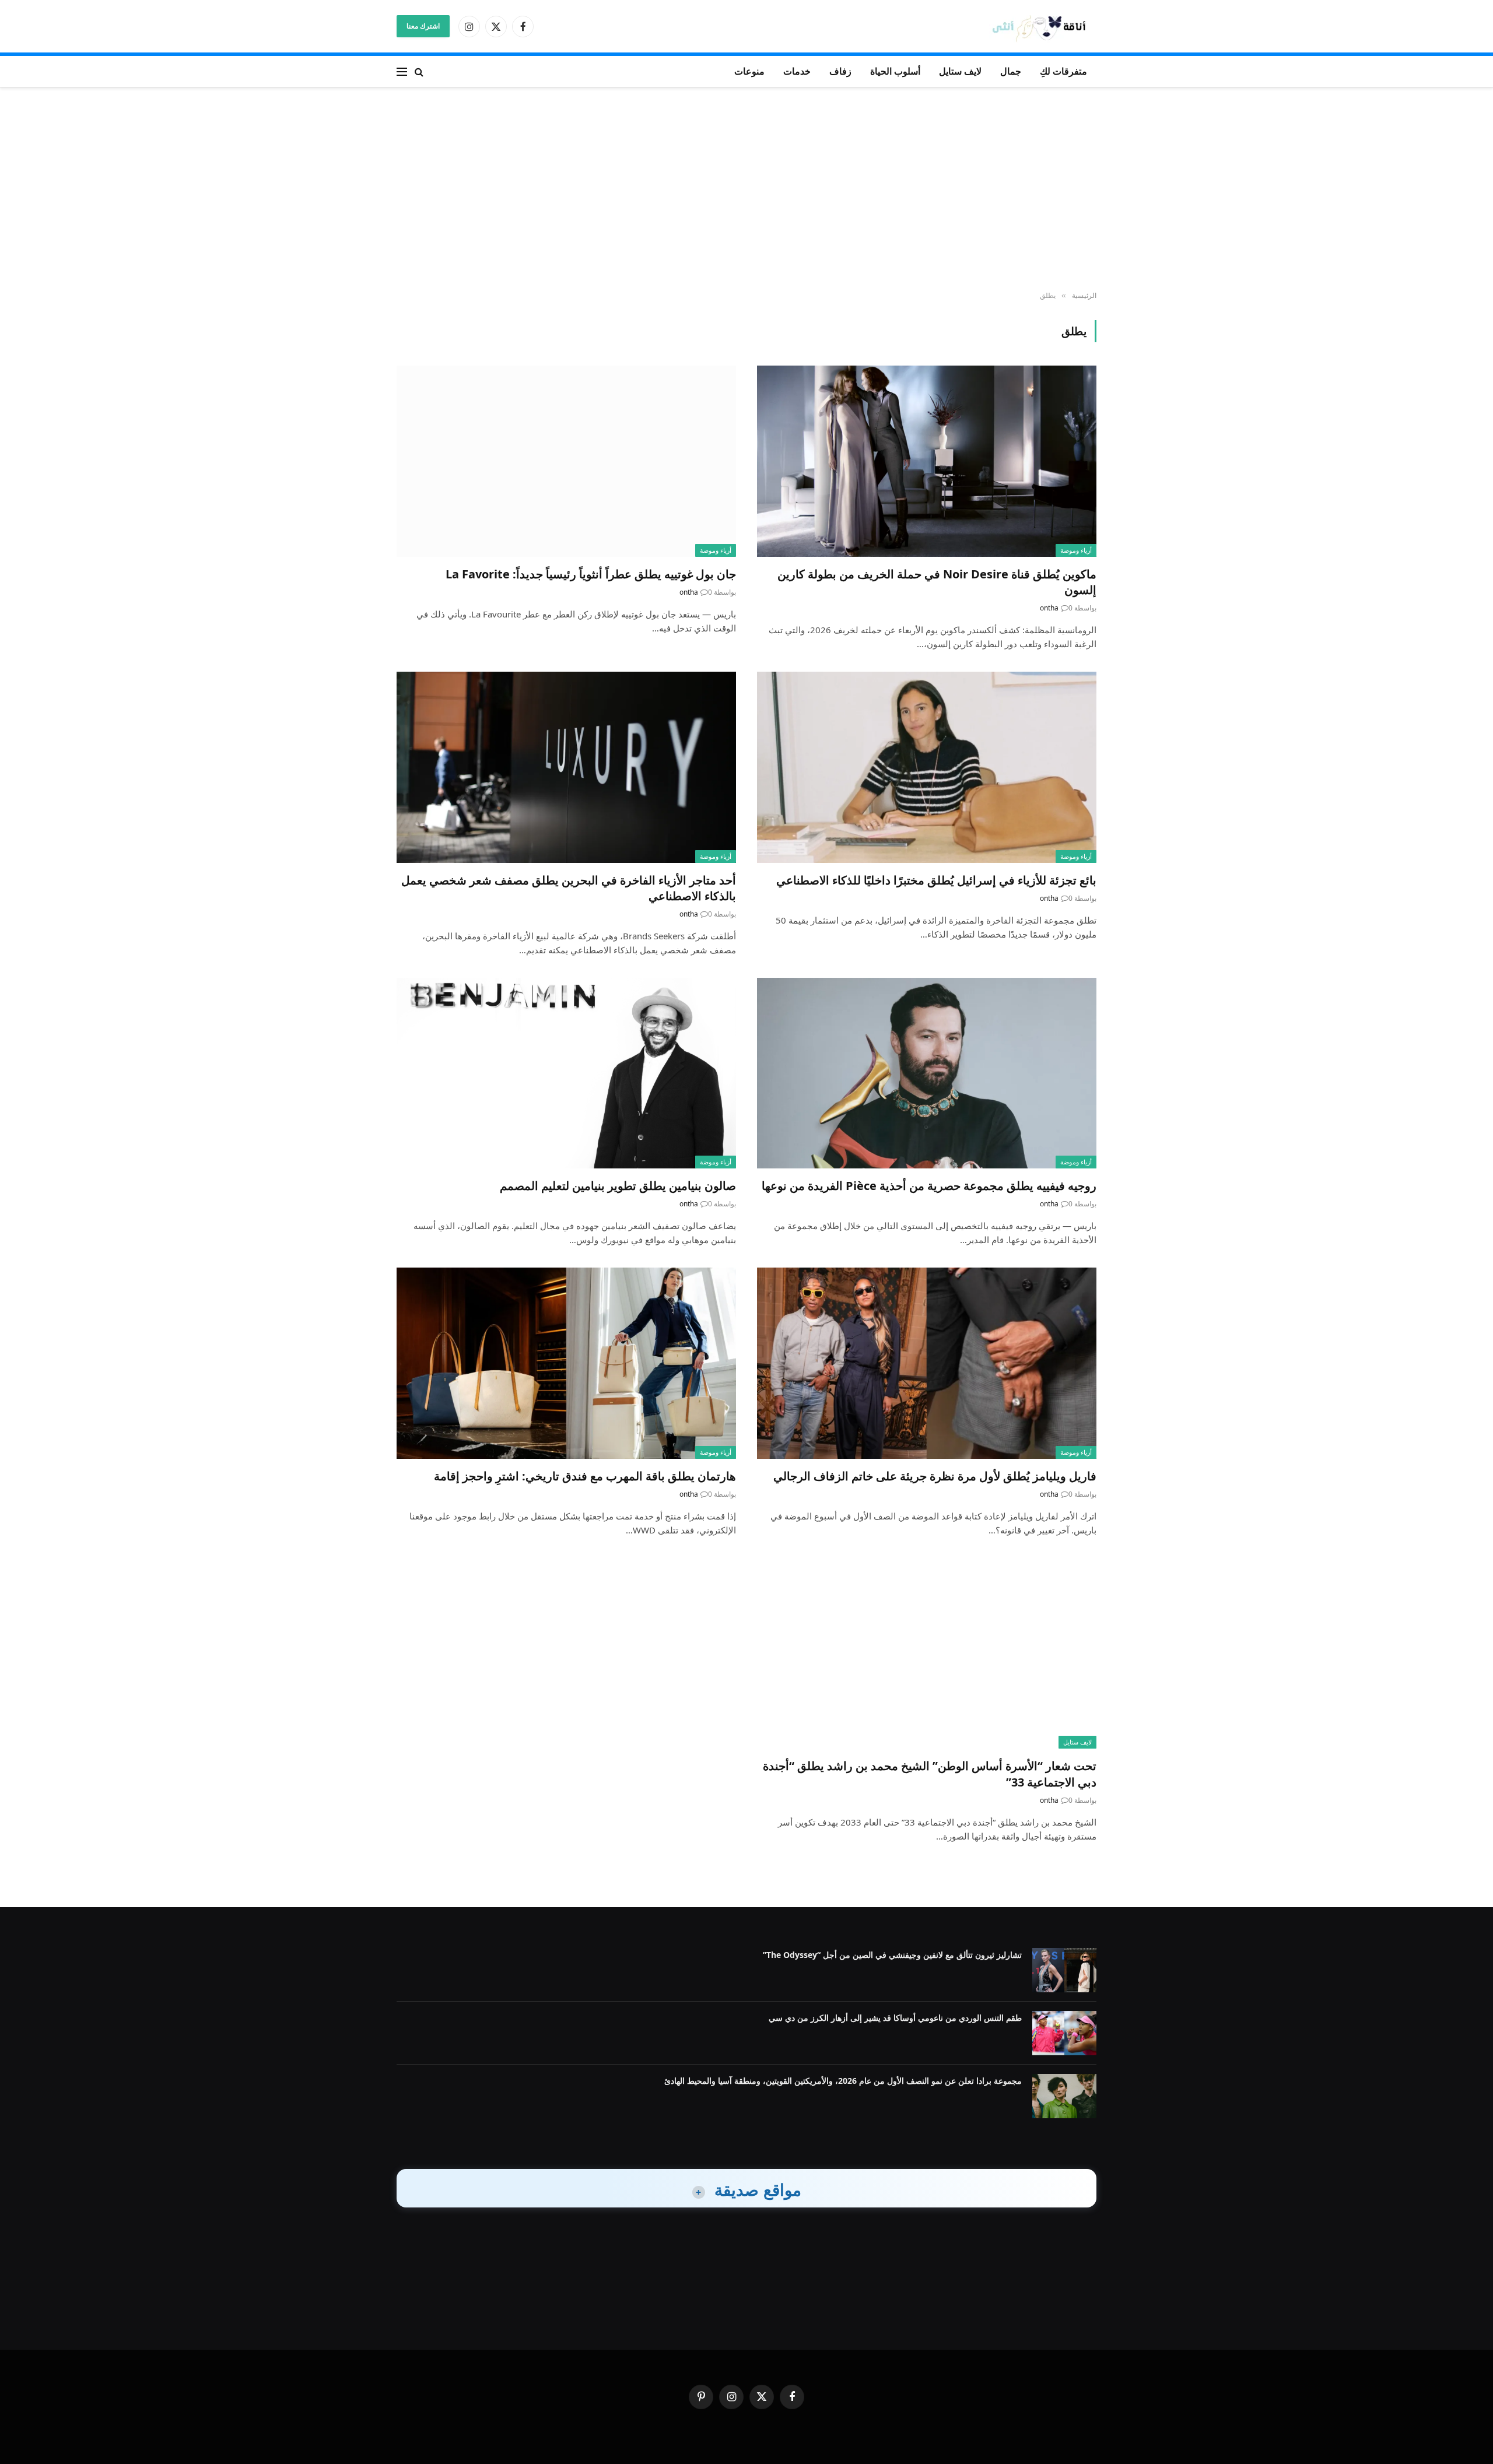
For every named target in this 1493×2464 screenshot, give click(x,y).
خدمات (797, 71)
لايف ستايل (960, 71)
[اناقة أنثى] (1043, 27)
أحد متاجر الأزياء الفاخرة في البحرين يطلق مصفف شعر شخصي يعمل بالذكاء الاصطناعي (569, 888)
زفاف (840, 71)
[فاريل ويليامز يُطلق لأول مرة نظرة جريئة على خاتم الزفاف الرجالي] (927, 1363)
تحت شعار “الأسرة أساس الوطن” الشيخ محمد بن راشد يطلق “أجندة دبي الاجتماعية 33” (930, 1774)
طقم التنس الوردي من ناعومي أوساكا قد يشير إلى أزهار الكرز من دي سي (895, 2018)
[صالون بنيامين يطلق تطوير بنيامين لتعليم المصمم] (566, 1073)
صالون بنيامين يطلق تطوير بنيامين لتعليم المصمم (618, 1186)
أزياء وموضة (1076, 550)
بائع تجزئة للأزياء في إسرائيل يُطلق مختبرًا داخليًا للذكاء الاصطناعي (936, 880)
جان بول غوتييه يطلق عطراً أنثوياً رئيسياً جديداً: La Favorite (591, 574)
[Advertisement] (746, 189)
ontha (1049, 608)
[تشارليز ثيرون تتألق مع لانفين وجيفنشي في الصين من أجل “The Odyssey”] (1064, 1970)
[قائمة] (402, 71)
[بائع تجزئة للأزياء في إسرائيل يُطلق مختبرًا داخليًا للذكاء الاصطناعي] (927, 767)
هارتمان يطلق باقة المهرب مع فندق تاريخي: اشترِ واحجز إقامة (585, 1476)
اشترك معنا (423, 26)
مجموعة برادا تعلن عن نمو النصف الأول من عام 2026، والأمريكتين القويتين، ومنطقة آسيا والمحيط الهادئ (843, 2081)
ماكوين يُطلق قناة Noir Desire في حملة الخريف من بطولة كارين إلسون (937, 582)
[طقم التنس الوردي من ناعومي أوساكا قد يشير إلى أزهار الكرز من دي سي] (1064, 2033)
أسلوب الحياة (895, 71)
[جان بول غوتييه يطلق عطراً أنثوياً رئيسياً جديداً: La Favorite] (566, 461)
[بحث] (419, 71)
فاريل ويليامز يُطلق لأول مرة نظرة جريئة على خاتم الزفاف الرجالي (935, 1476)
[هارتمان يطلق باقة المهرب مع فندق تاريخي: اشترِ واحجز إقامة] (566, 1363)
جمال (1011, 71)
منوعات (749, 71)
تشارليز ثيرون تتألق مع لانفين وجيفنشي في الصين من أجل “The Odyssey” (892, 1955)
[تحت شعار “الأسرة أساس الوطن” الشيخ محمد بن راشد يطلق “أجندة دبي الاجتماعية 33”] (927, 1653)
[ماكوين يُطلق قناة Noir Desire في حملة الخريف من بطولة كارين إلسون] (927, 461)
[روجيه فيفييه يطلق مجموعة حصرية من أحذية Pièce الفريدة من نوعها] (927, 1073)
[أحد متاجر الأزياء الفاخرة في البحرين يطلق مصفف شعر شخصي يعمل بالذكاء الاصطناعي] (566, 767)
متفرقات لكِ (1063, 71)
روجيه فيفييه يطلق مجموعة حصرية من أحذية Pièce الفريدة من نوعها (929, 1186)
